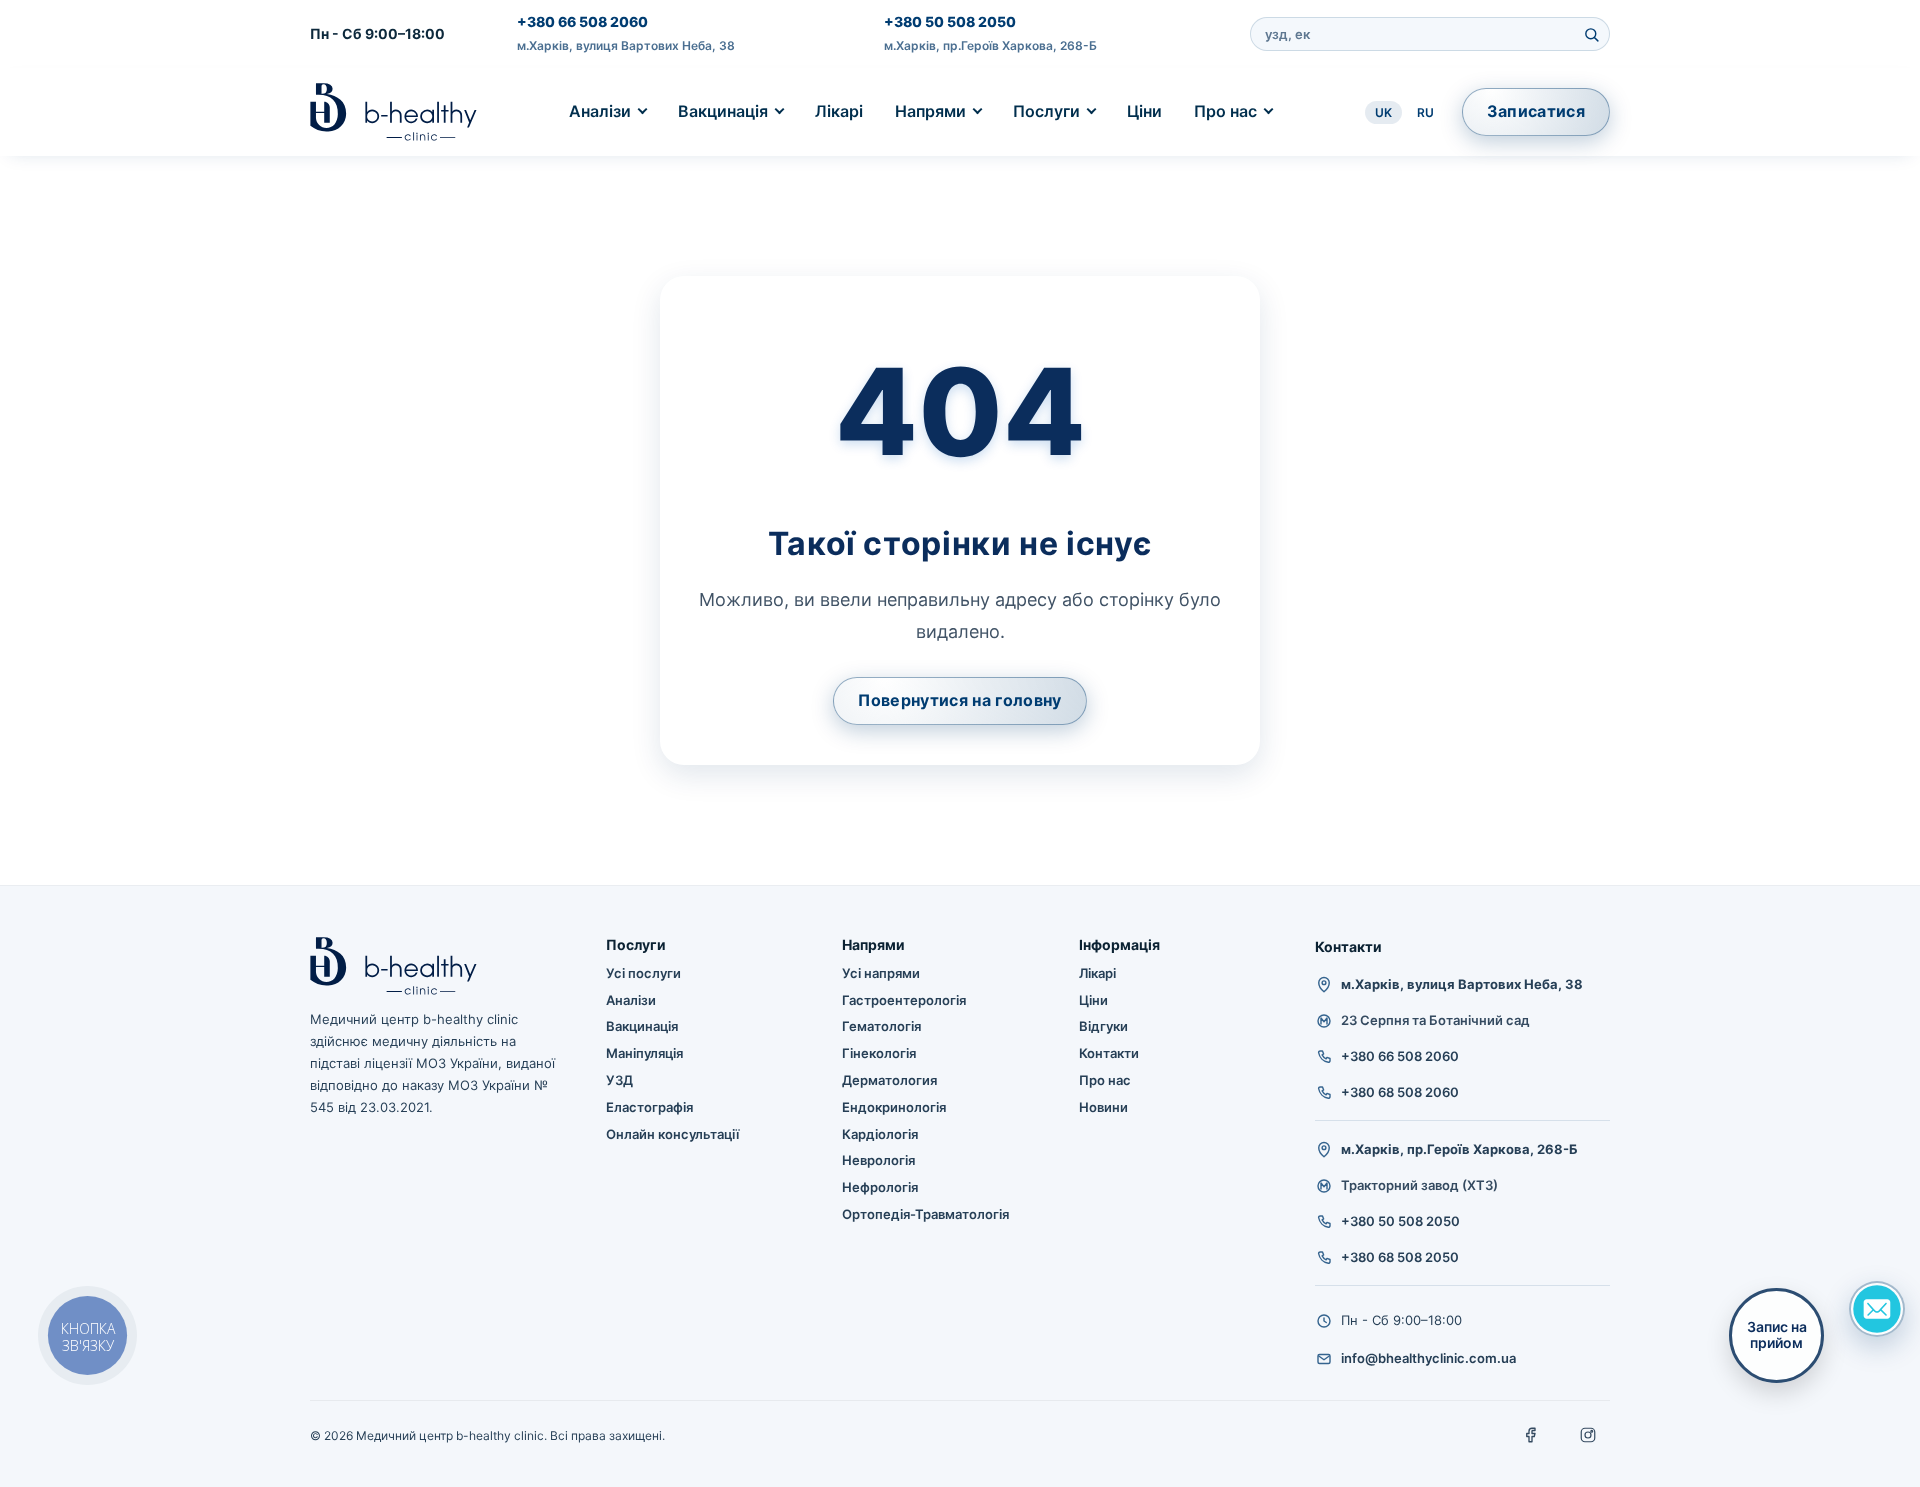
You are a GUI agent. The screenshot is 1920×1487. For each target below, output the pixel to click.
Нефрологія (880, 1187)
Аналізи (600, 111)
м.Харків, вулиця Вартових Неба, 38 (626, 45)
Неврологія (878, 1160)
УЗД (619, 1080)
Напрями (930, 111)
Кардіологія (880, 1134)
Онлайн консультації (672, 1134)
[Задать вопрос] (1877, 1309)
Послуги (1046, 111)
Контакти (1109, 1053)
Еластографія (649, 1107)
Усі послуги (643, 973)
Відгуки (1103, 1026)
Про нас (1225, 111)
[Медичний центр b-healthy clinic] (393, 112)
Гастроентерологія (904, 1000)
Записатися (1536, 111)
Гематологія (881, 1026)
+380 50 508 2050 (950, 21)
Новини (1103, 1107)
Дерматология (889, 1080)
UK (1383, 112)
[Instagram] (1588, 1435)
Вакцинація (723, 111)
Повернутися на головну (959, 700)
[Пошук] (1591, 34)
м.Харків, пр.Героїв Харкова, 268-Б (990, 45)
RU (1425, 112)
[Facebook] (1532, 1435)
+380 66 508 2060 (582, 21)
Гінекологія (879, 1053)
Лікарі (839, 111)
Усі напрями (881, 973)
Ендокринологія (894, 1107)
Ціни (1144, 111)
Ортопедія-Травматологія (925, 1214)
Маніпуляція (644, 1053)
